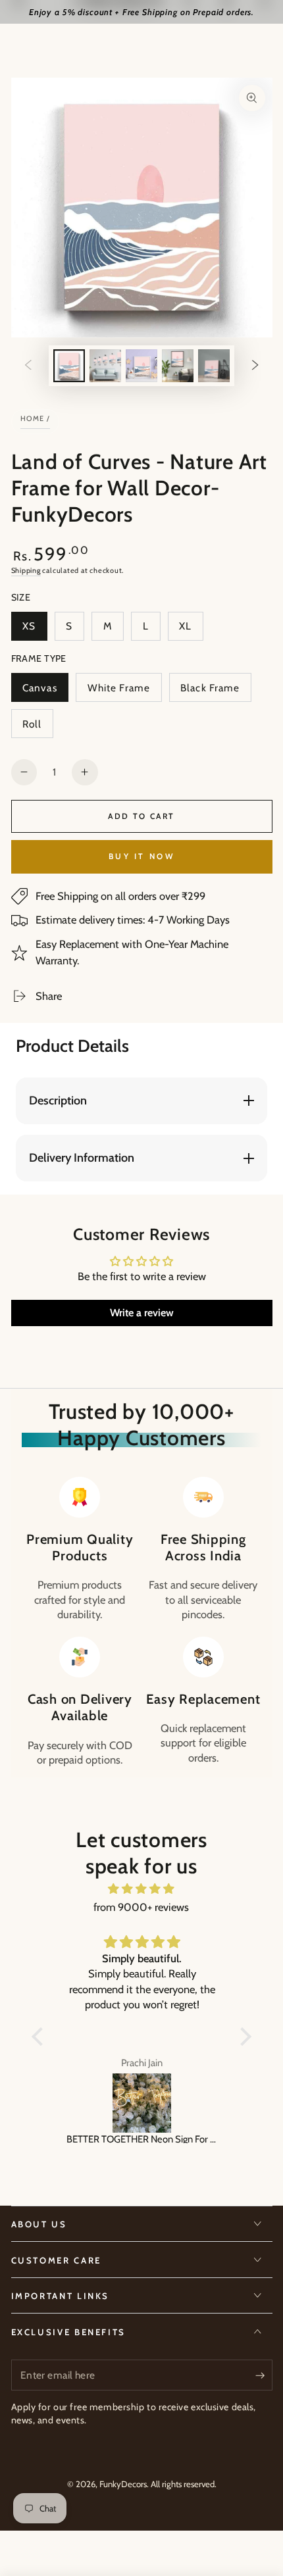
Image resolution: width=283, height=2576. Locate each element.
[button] (41, 2036)
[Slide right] (255, 366)
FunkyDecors (123, 2484)
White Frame (118, 692)
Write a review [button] (142, 1313)
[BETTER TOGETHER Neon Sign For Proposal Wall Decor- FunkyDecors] (141, 2103)
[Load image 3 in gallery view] (141, 365)
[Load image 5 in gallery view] (214, 365)
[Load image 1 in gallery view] (69, 365)
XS (35, 630)
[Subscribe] (264, 2375)
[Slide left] (28, 366)
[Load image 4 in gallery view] (178, 365)
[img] (141, 1889)
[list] (141, 1622)
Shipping (26, 570)
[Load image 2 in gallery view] (105, 365)
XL (191, 630)
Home (33, 418)
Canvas (45, 692)
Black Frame (210, 692)
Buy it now (141, 856)
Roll (38, 728)
